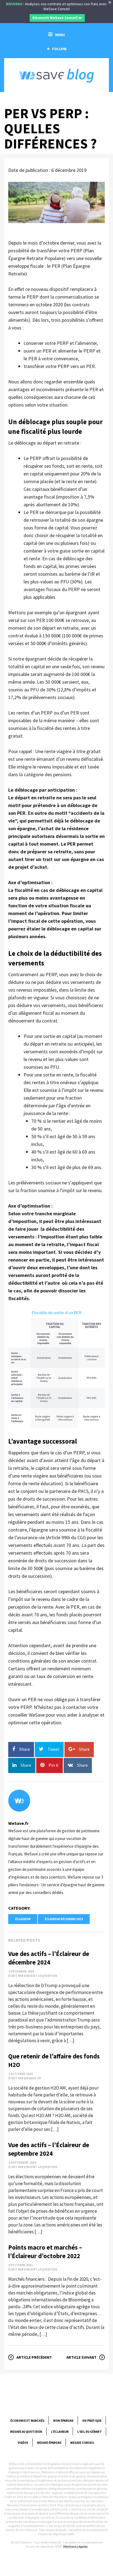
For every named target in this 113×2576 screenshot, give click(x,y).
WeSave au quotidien (26, 2432)
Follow (59, 49)
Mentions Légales (75, 2546)
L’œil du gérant (90, 2432)
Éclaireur (23, 1919)
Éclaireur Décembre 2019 (64, 1919)
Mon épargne (63, 2421)
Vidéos (23, 2443)
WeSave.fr (18, 1823)
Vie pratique (92, 2421)
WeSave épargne (49, 2443)
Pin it (54, 1765)
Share (25, 1749)
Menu (60, 35)
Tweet (54, 1749)
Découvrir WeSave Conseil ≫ (57, 18)
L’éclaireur (60, 2432)
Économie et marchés (27, 2421)
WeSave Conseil (82, 2443)
